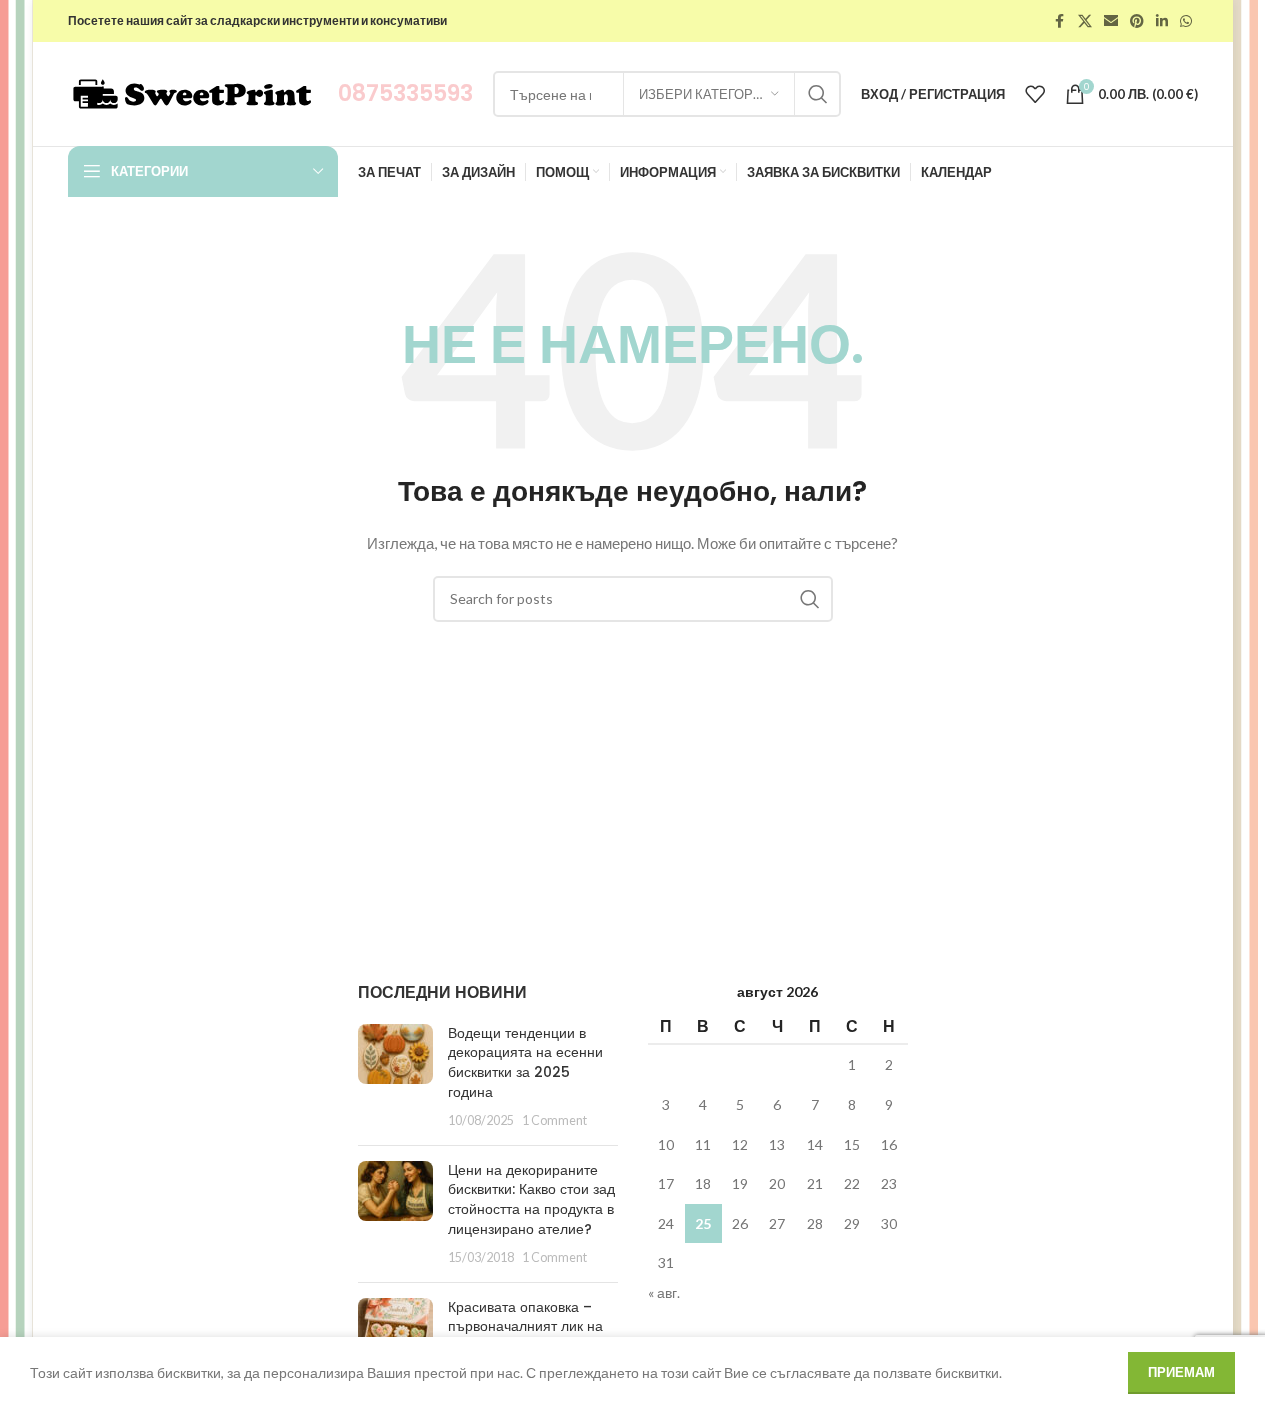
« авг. (664, 1292)
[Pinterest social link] (1137, 21)
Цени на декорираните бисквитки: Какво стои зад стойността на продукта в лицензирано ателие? (531, 1199)
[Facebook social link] (1060, 21)
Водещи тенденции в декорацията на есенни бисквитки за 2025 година (525, 1062)
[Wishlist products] (1035, 94)
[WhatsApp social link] (1186, 21)
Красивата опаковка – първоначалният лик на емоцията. (525, 1326)
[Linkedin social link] (1162, 21)
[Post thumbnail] (395, 1077)
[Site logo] (193, 92)
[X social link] (1085, 21)
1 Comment (554, 1120)
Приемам (1181, 1372)
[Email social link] (1111, 21)
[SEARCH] (818, 94)
